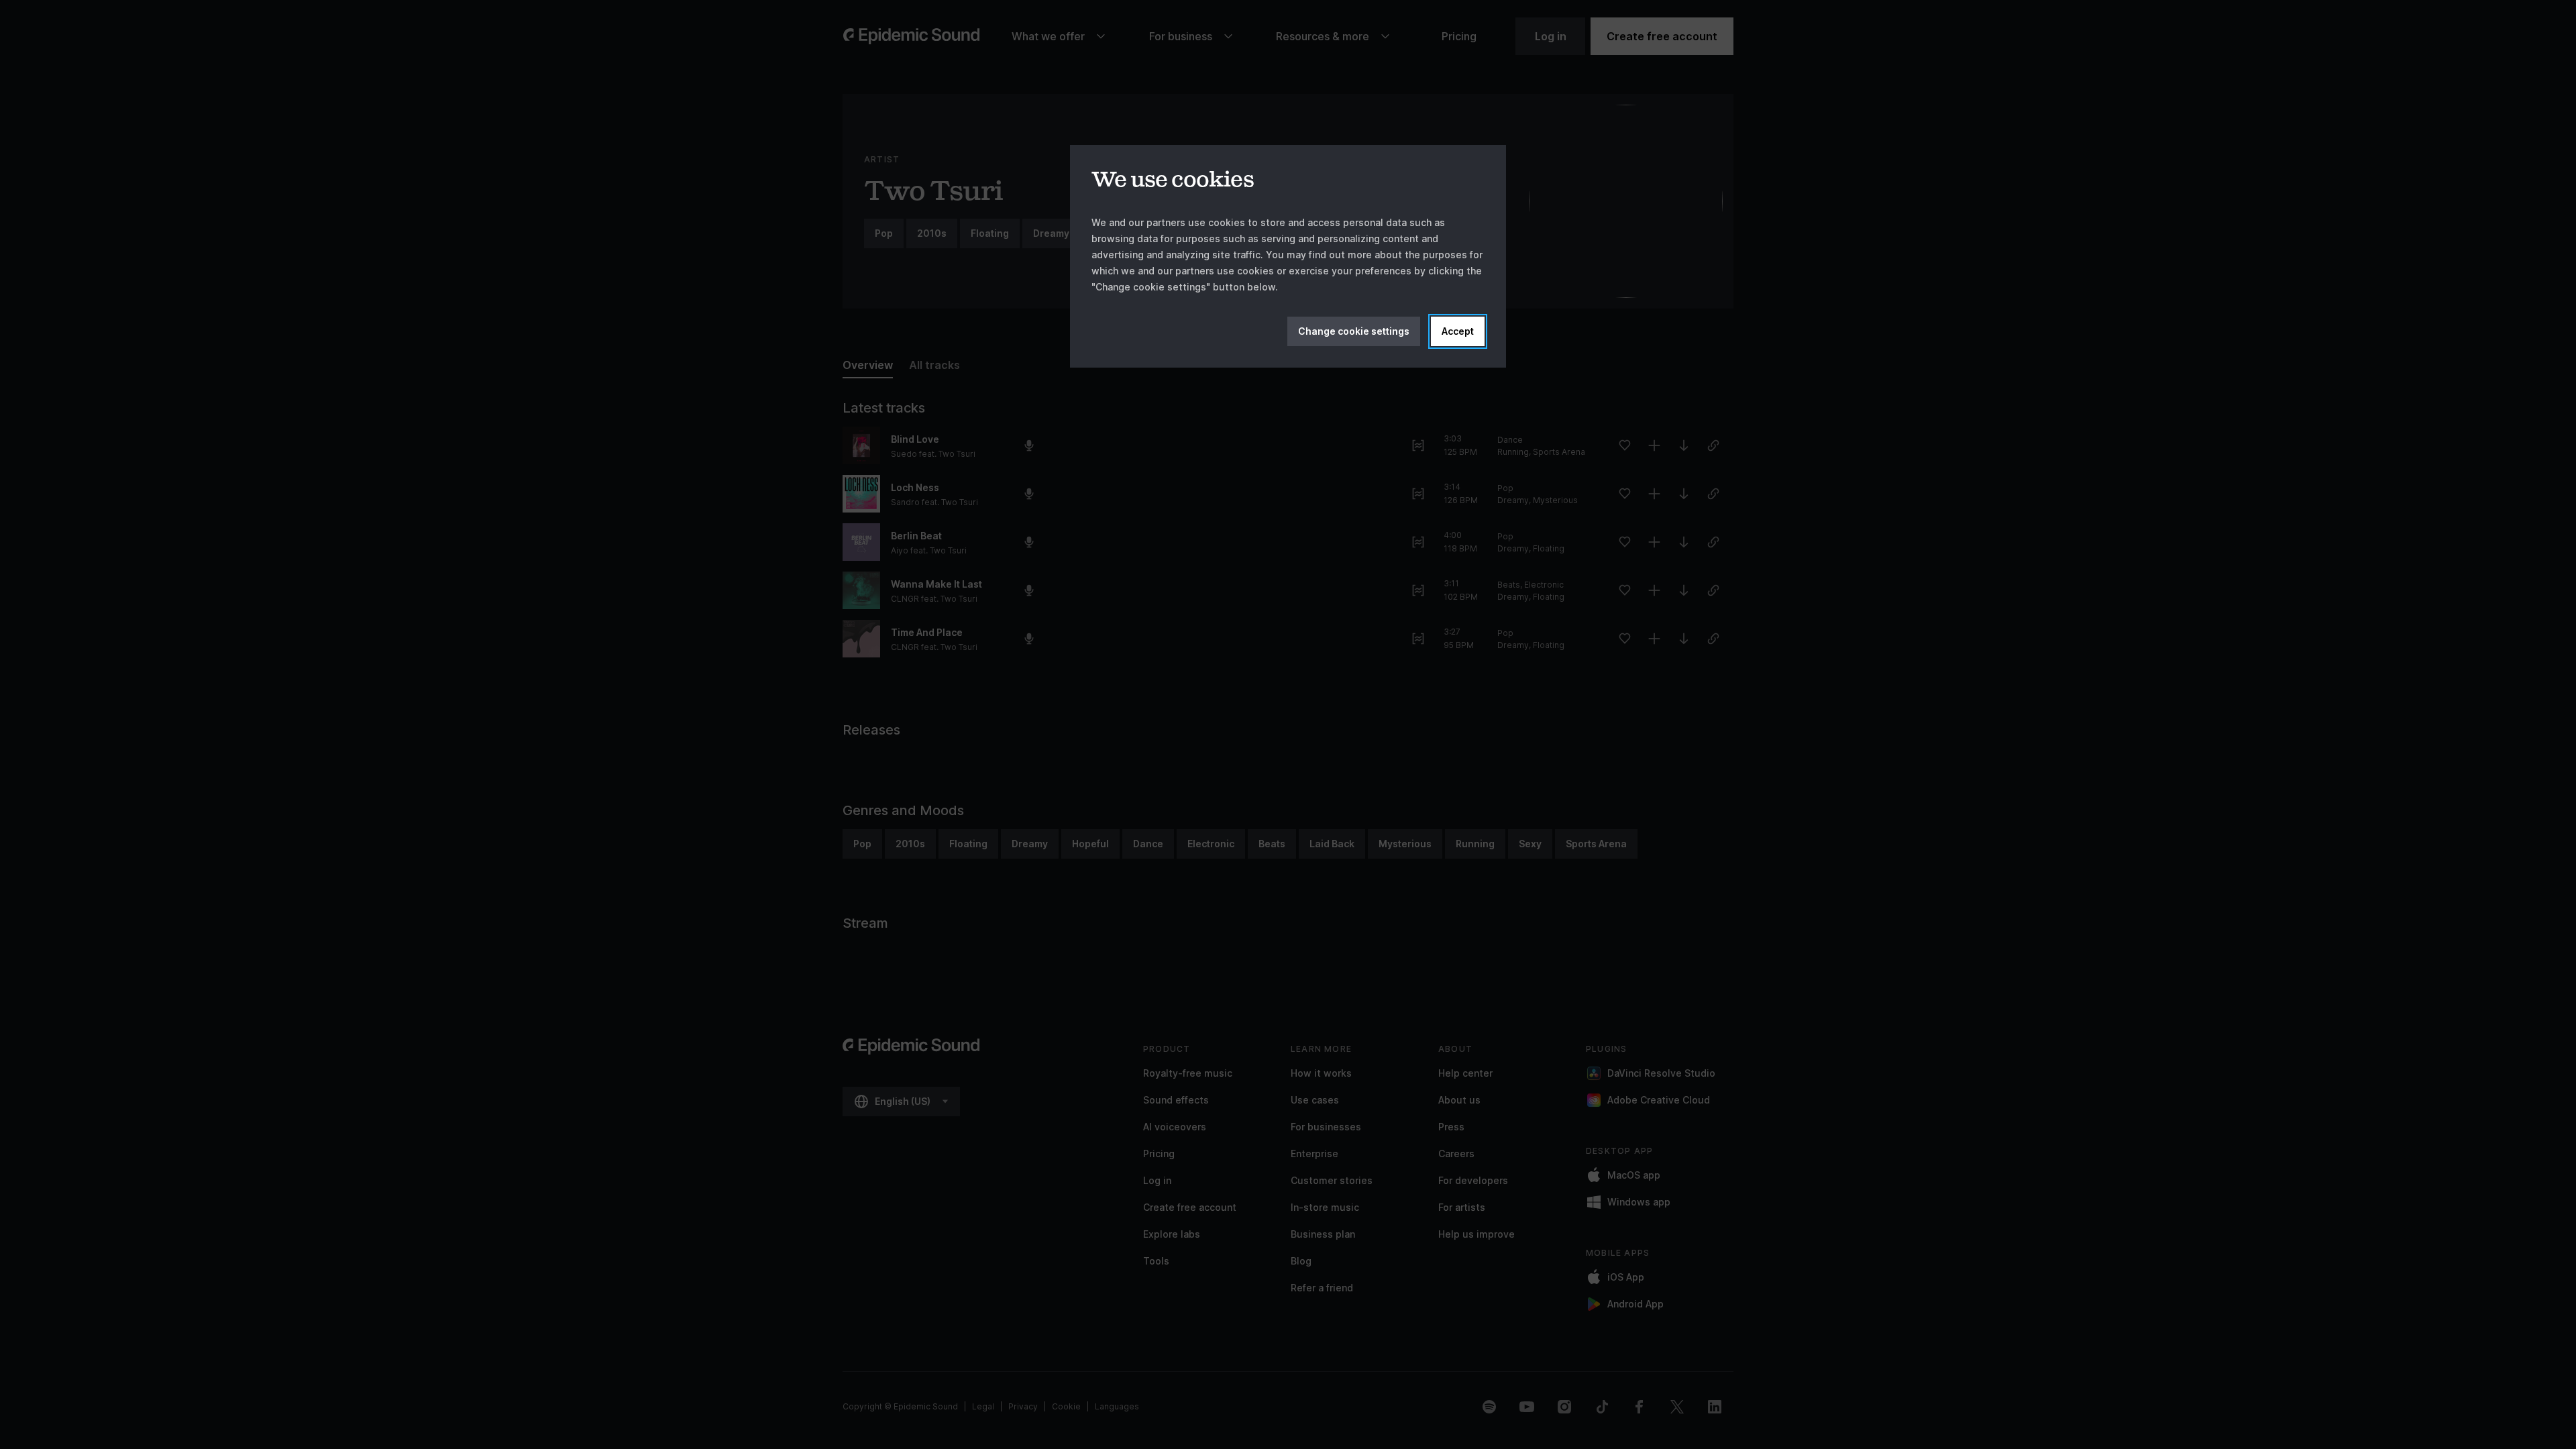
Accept (1458, 331)
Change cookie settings (1354, 331)
